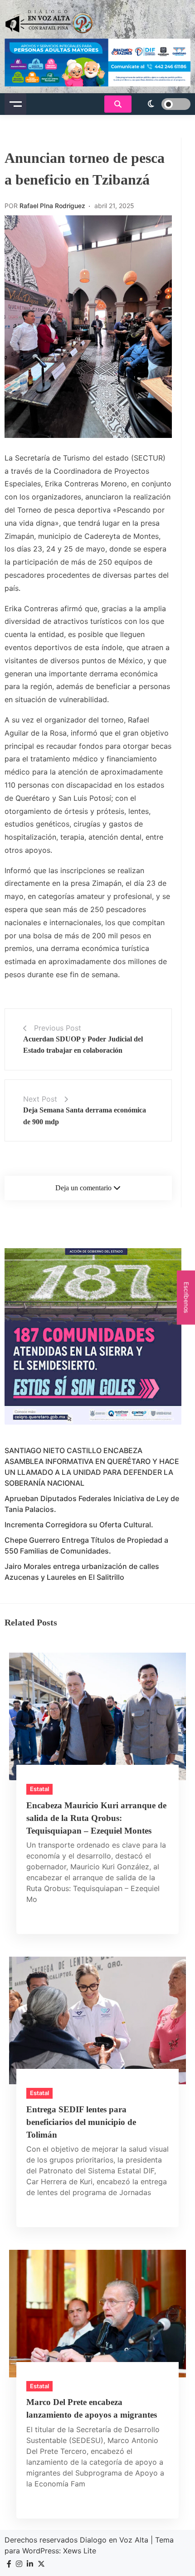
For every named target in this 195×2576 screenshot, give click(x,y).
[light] (163, 104)
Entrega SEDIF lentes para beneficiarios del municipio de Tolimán (81, 2122)
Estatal (39, 1789)
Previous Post (58, 1028)
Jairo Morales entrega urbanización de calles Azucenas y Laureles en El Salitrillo (82, 1572)
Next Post (40, 1099)
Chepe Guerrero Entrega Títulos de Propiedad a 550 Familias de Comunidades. (86, 1545)
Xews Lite (80, 2551)
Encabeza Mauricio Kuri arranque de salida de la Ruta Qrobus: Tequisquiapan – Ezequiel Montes (96, 1818)
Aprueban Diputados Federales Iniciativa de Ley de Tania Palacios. (92, 1504)
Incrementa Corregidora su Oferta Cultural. (79, 1525)
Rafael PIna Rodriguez (52, 206)
